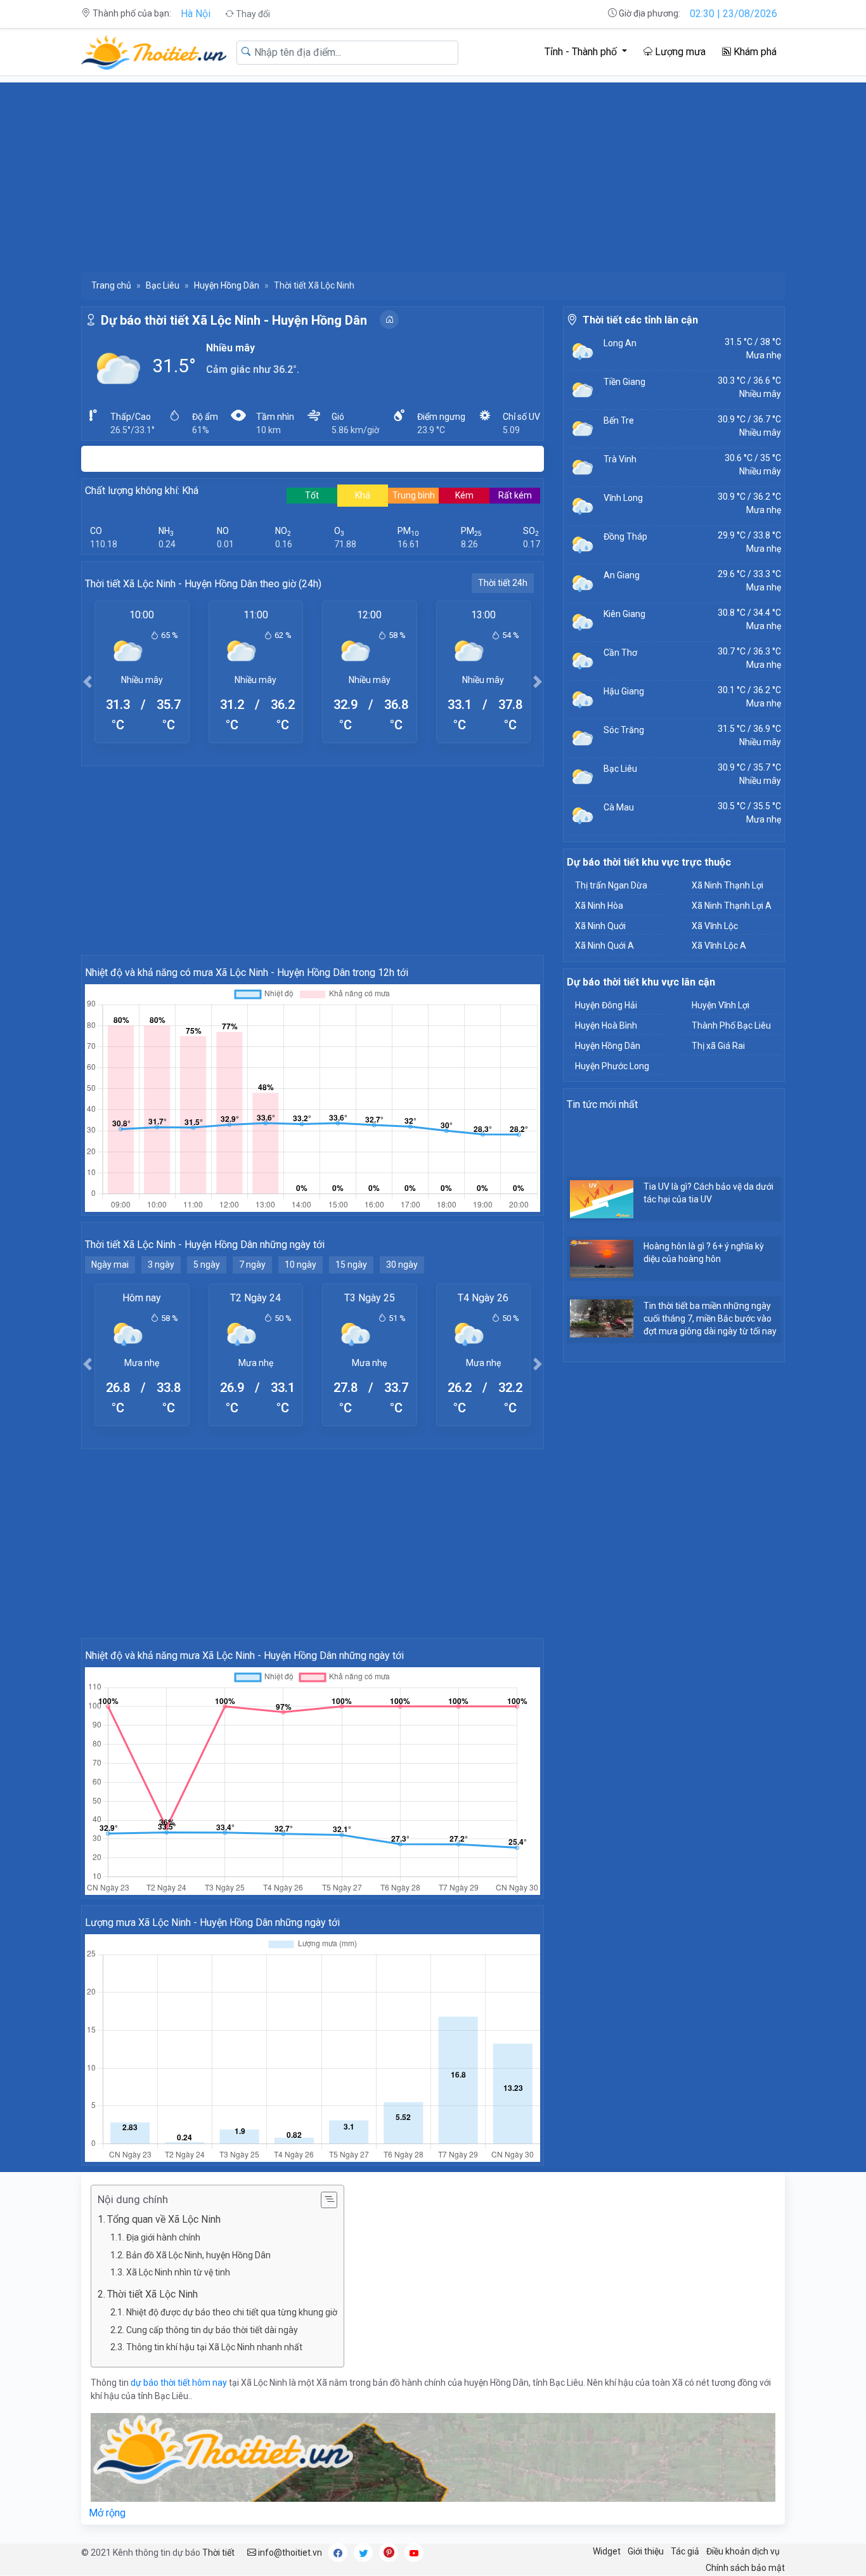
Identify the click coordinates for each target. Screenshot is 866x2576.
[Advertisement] (433, 171)
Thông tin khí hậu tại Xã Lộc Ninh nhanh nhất (214, 2347)
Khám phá (754, 52)
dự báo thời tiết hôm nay (179, 2383)
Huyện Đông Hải (606, 1005)
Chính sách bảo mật (745, 2568)
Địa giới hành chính (163, 2237)
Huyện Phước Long (612, 1066)
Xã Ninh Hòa (599, 906)
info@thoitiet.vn (289, 2553)
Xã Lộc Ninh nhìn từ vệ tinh (178, 2272)
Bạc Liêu (163, 285)
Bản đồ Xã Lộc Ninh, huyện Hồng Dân (198, 2255)
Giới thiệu (646, 2551)
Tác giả (685, 2551)
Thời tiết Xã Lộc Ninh (152, 2294)
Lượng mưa (679, 52)
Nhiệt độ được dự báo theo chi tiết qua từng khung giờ (232, 2312)
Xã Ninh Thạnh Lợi (727, 885)
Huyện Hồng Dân (227, 285)
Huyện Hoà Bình (606, 1025)
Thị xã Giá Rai (718, 1046)
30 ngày (402, 1265)
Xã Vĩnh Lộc (715, 926)
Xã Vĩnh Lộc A (719, 946)
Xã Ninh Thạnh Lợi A (732, 906)
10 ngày (301, 1265)
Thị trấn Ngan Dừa (611, 885)
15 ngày (351, 1265)
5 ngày (207, 1265)
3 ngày (161, 1265)
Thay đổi (252, 14)
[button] (87, 681)
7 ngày (252, 1265)
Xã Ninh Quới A (604, 946)
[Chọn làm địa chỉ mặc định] (389, 320)
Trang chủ (111, 285)
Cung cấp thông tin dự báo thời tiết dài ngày (212, 2330)
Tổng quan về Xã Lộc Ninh (164, 2219)
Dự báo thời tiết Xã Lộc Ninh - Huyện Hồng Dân (234, 320)
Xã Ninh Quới (600, 926)
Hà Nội (196, 14)
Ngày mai (110, 1265)
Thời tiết (218, 2553)
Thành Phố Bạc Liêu (731, 1025)
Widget (607, 2551)
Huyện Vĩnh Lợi (721, 1005)
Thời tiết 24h (503, 583)
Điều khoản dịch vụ (743, 2551)
